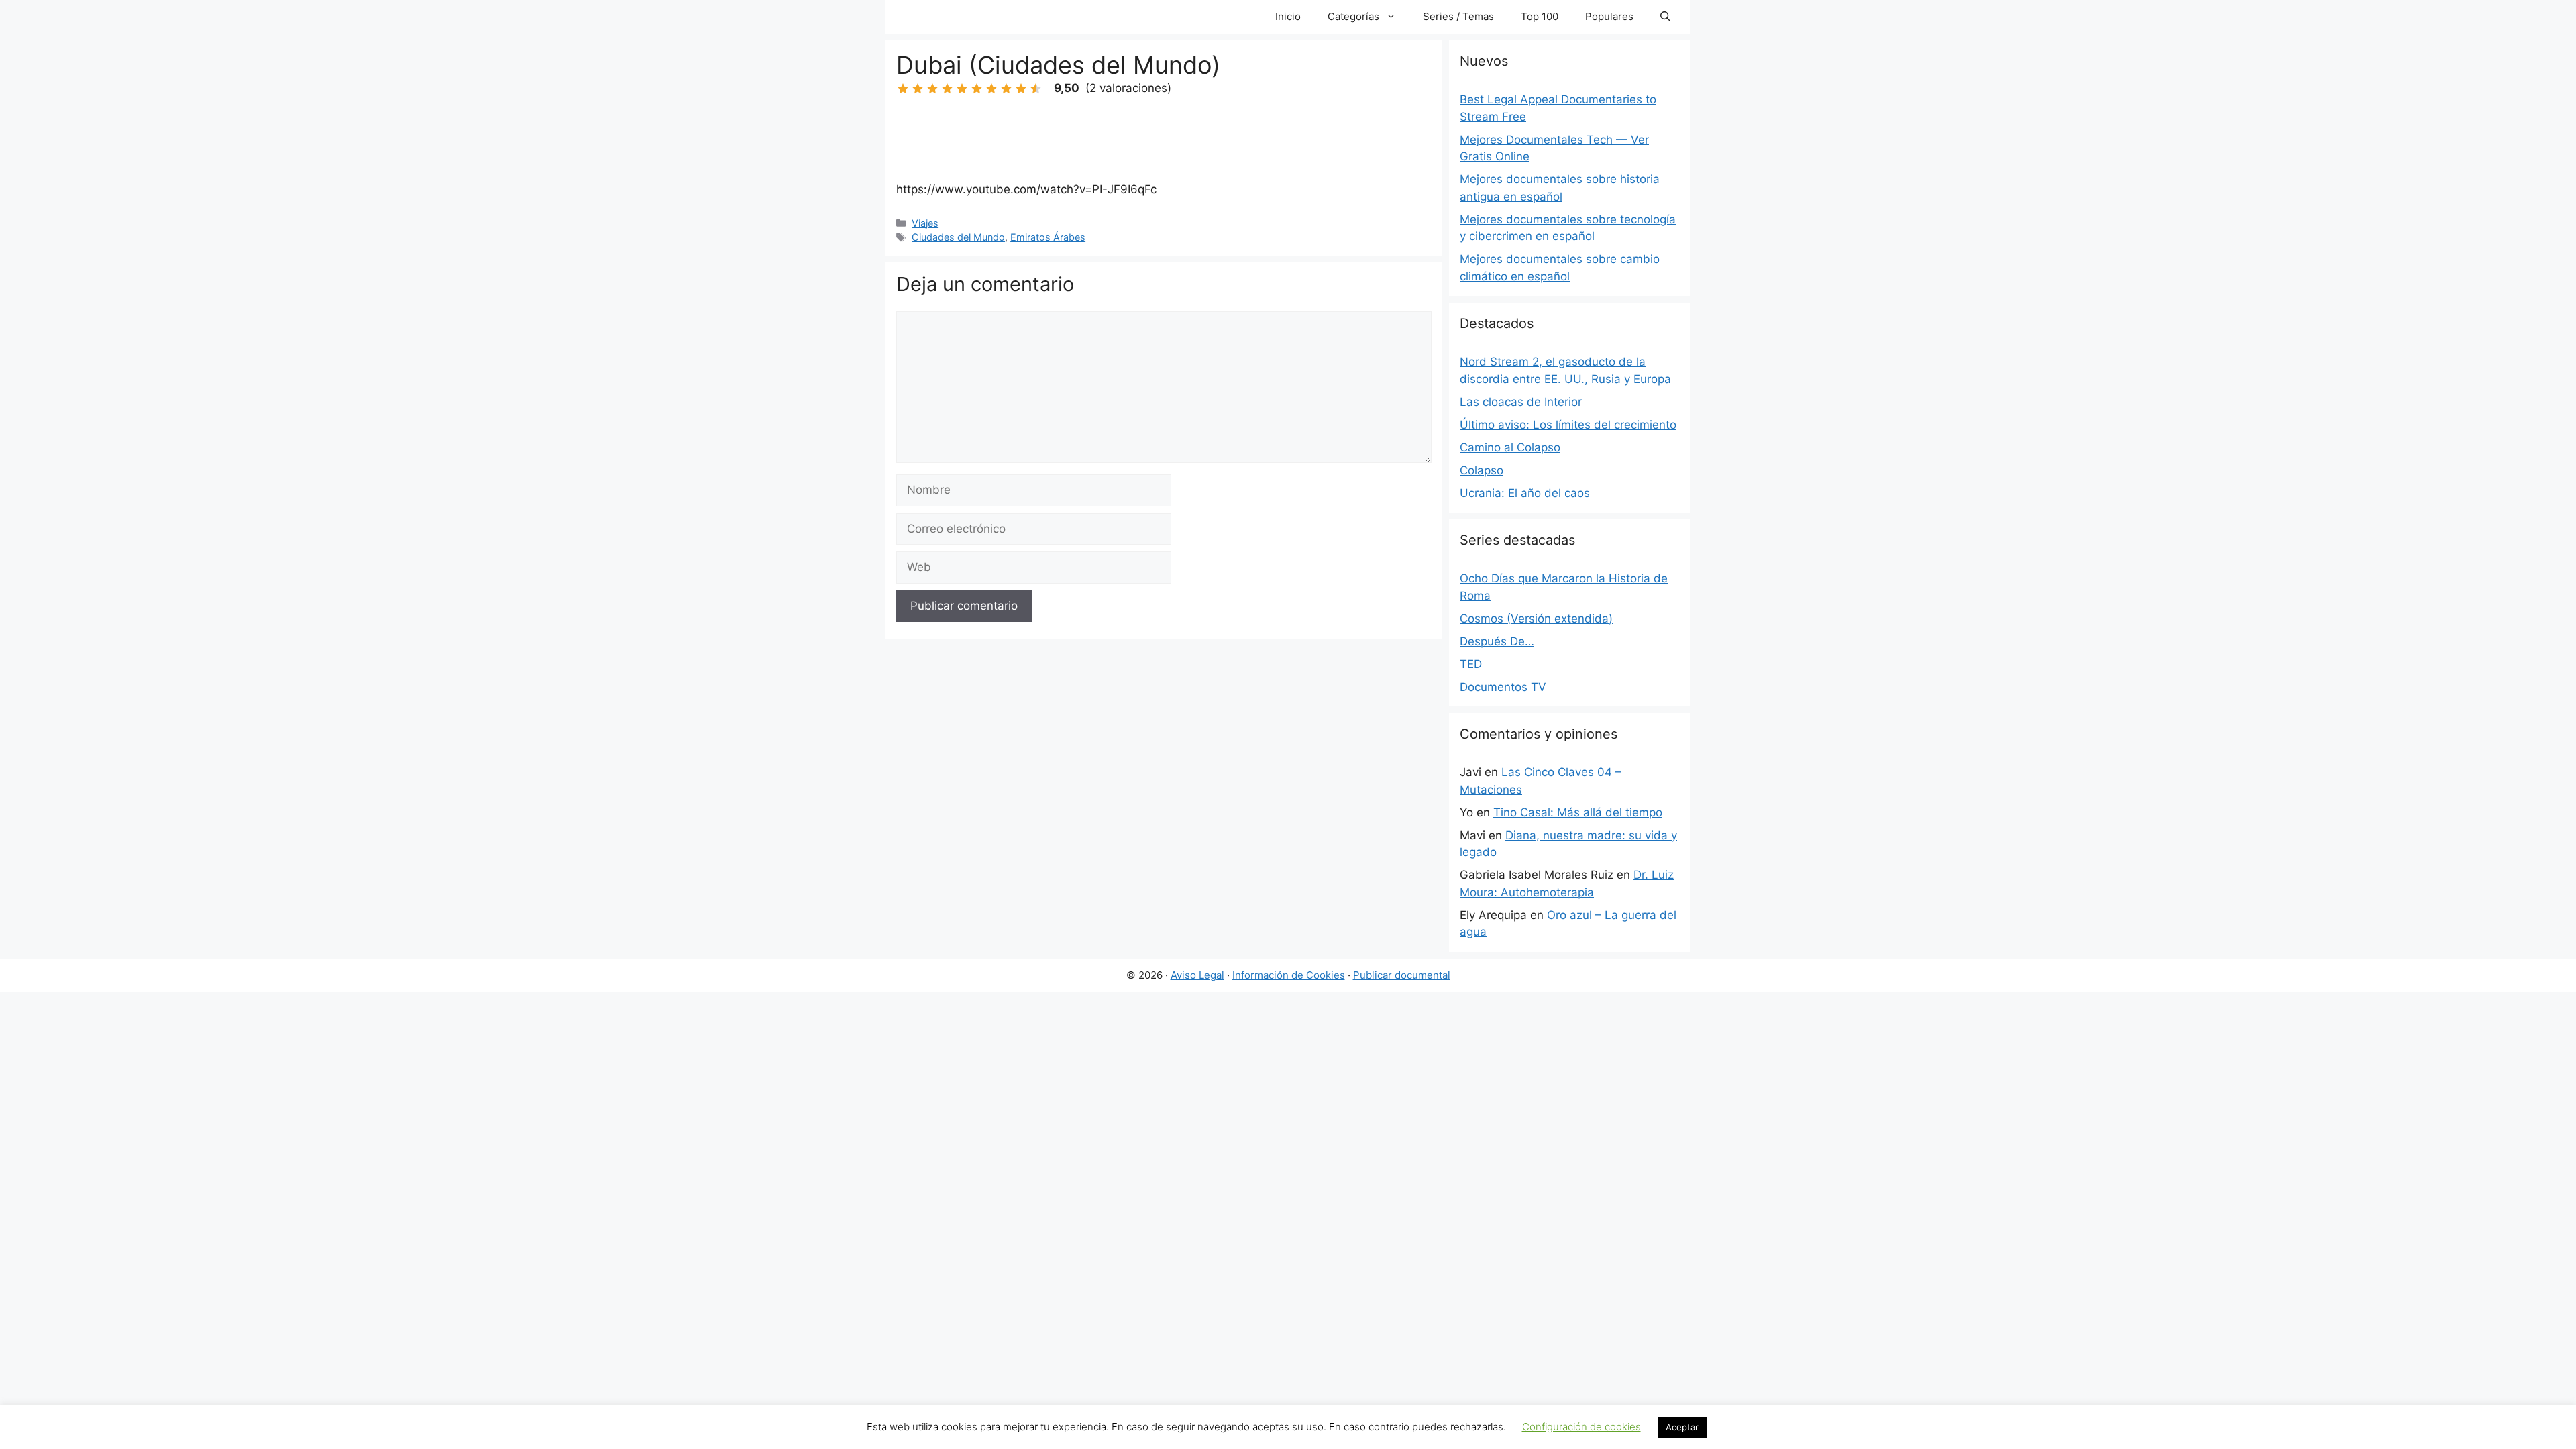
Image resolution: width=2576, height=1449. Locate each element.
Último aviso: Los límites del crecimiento (1568, 425)
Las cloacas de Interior (1521, 402)
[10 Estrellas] (1036, 89)
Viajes (925, 223)
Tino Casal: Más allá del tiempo (1578, 812)
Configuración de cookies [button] (1581, 1427)
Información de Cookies (1289, 975)
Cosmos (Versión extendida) (1536, 619)
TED (1471, 664)
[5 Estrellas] (962, 89)
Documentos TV (1503, 687)
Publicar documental (1402, 975)
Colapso (1482, 470)
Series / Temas (1458, 16)
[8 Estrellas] (1006, 89)
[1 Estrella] (903, 89)
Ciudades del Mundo (958, 237)
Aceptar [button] (1682, 1427)
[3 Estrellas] (932, 89)
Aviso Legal (1197, 975)
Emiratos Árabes (1048, 237)
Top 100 (1540, 16)
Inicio (1288, 16)
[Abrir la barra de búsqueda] (1665, 17)
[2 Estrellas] (918, 89)
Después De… (1497, 641)
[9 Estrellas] (1021, 89)
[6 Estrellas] (977, 89)
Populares (1609, 16)
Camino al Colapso (1510, 447)
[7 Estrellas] (991, 89)
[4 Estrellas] (947, 89)
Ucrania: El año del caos (1525, 493)
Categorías (1353, 16)
